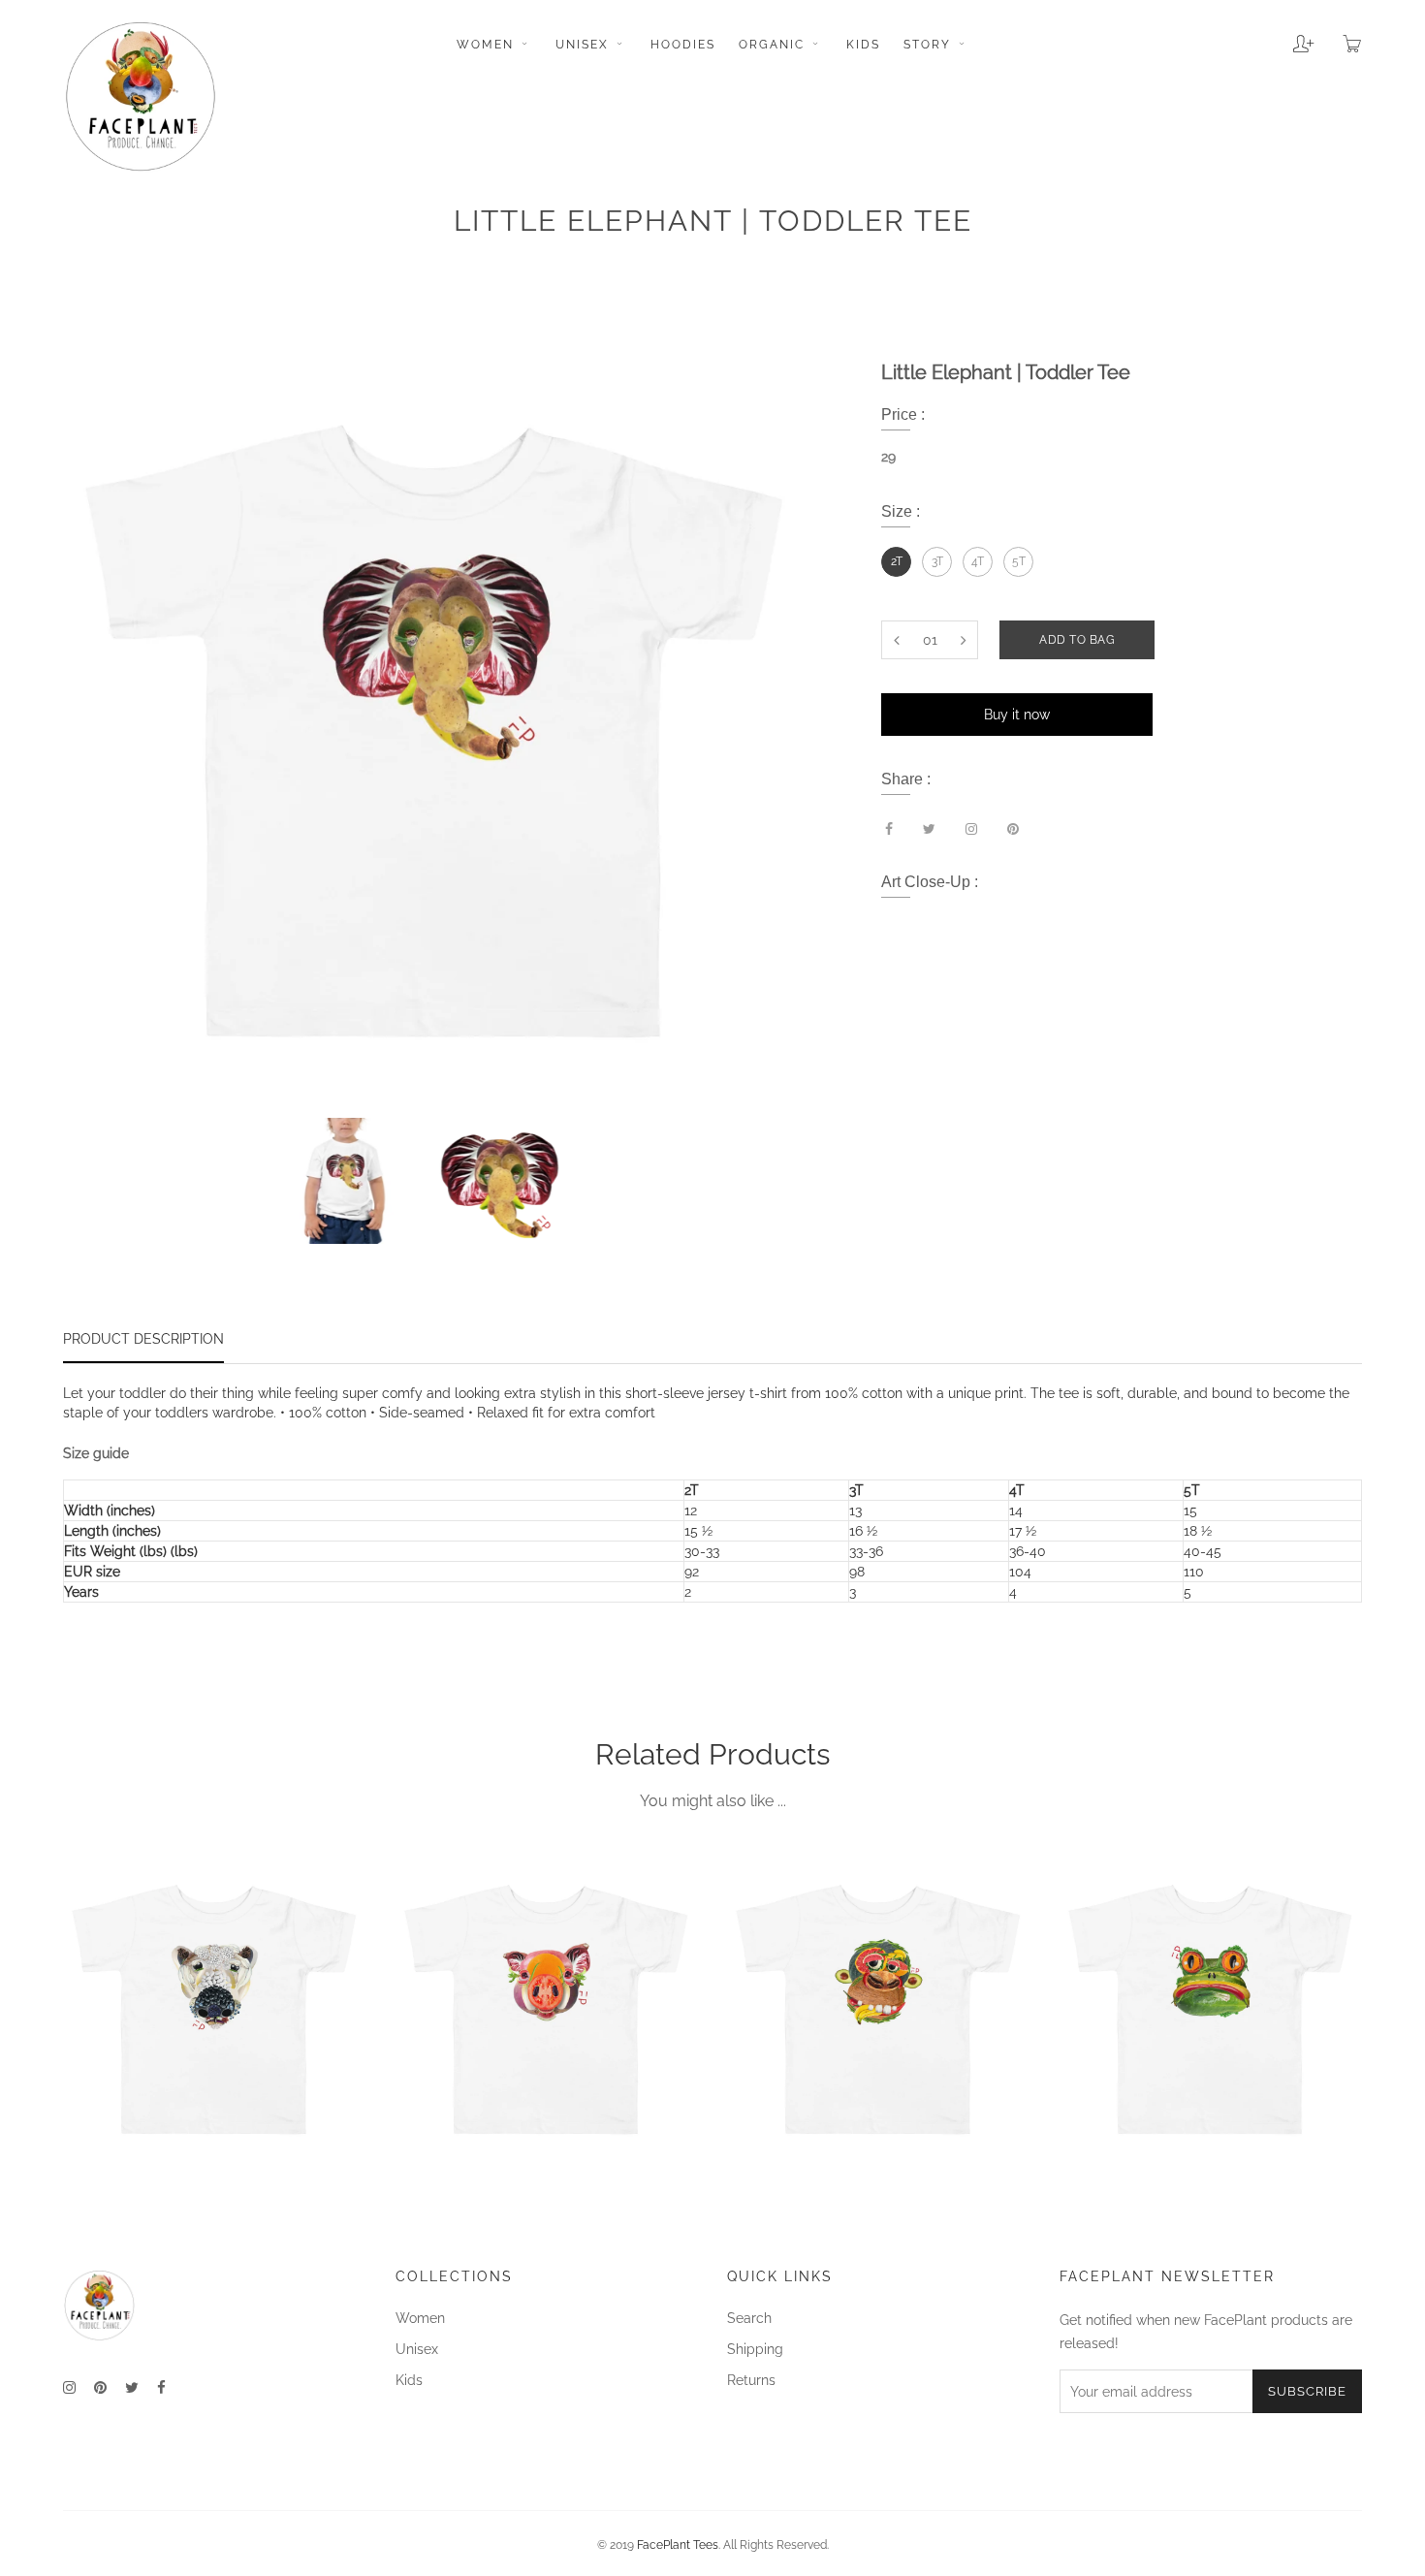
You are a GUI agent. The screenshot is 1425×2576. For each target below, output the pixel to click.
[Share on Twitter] (929, 829)
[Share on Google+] (971, 829)
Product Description (143, 1339)
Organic (774, 45)
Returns (751, 2380)
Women (488, 45)
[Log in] (1289, 37)
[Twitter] (132, 2388)
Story (930, 45)
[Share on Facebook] (889, 829)
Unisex (585, 45)
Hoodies (683, 45)
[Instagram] (69, 2388)
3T (937, 561)
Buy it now (1017, 715)
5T (1019, 561)
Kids (863, 45)
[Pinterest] (100, 2388)
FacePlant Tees (678, 2545)
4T (978, 561)
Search (749, 2318)
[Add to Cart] (332, 2115)
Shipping (755, 2349)
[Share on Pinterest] (1013, 829)
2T (897, 561)
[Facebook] (161, 2388)
